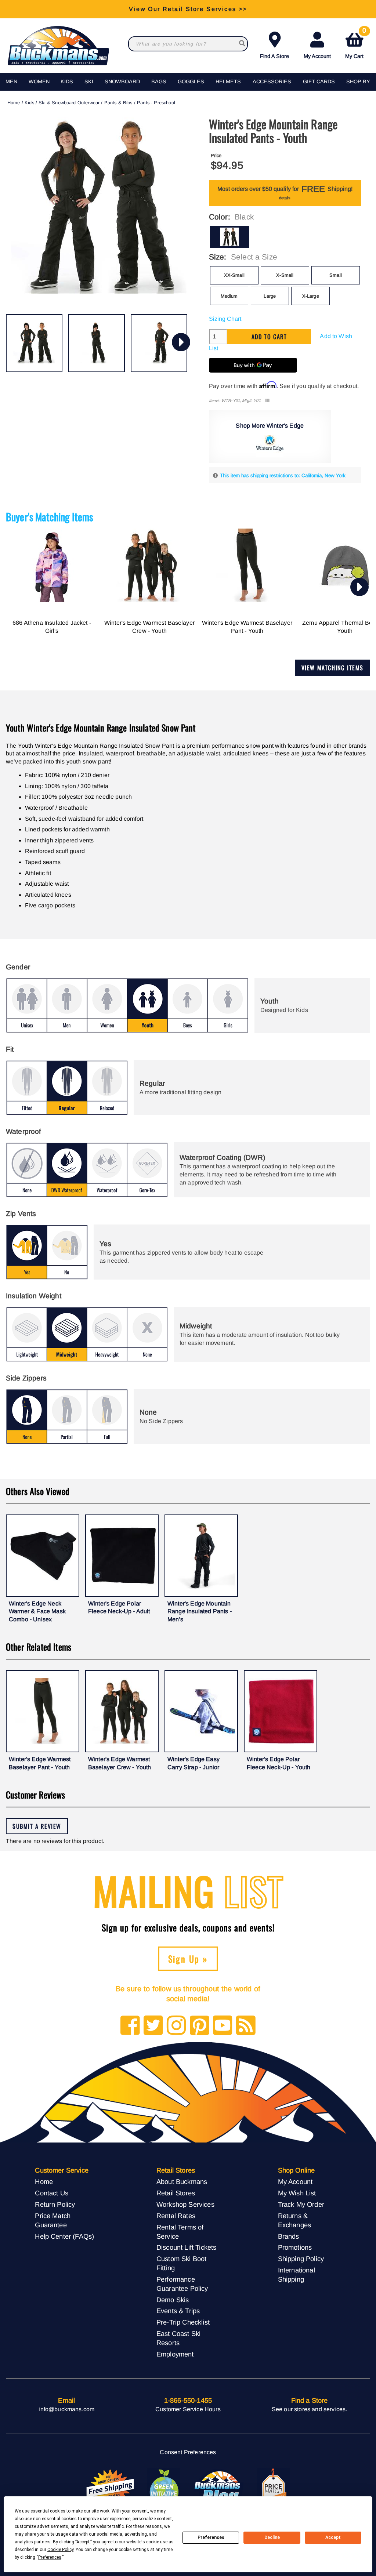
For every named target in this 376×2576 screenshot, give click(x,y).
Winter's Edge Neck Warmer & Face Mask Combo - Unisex (37, 1611)
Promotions (295, 2247)
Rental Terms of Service (180, 2232)
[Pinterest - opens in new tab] (200, 2026)
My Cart (356, 44)
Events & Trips (178, 2311)
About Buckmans (182, 2182)
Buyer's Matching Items (50, 517)
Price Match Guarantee (53, 2220)
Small (336, 275)
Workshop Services (185, 2204)
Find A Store (274, 56)
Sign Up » (188, 1959)
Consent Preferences (188, 2452)
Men (11, 81)
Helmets (228, 81)
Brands (289, 2236)
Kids (67, 81)
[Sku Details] (267, 401)
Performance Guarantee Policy (182, 2284)
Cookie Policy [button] (60, 2550)
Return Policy (55, 2204)
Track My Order (301, 2204)
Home (14, 103)
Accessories (272, 81)
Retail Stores (176, 2193)
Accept (333, 2537)
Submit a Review (37, 1826)
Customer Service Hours (188, 2409)
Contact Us (52, 2193)
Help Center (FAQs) (64, 2236)
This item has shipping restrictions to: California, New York (283, 476)
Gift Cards (319, 81)
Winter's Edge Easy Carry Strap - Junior (194, 1763)
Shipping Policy (301, 2259)
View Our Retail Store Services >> (188, 9)
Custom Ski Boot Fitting (181, 2263)
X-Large (311, 296)
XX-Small (234, 275)
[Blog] (246, 2026)
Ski (89, 81)
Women (39, 81)
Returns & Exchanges (294, 2220)
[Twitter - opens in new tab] (153, 2026)
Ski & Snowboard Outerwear (69, 103)
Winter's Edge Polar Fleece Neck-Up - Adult (119, 1608)
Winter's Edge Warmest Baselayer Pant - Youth (247, 627)
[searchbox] (242, 44)
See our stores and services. (309, 2409)
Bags (159, 81)
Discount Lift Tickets (186, 2247)
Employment (175, 2354)
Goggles (191, 81)
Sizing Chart (225, 319)
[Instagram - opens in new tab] (176, 2026)
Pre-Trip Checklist (183, 2322)
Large (270, 296)
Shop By (358, 81)
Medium (229, 296)
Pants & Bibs (118, 103)
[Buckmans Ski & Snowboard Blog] (218, 2488)
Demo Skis (173, 2300)
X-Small (285, 275)
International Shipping (297, 2275)
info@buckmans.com (66, 2409)
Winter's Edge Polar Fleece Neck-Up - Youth (279, 1763)
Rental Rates (176, 2216)
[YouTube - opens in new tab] (223, 2026)
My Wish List (297, 2193)
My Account (317, 56)
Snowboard (122, 81)
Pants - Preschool (156, 103)
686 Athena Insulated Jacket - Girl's (52, 627)
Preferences (211, 2537)
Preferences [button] (50, 2557)
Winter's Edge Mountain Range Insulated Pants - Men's (200, 1611)
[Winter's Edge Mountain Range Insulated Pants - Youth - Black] (34, 343)
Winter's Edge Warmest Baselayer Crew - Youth (149, 627)
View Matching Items (332, 668)
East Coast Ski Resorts (178, 2338)
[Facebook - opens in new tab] (130, 2026)
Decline (272, 2537)
